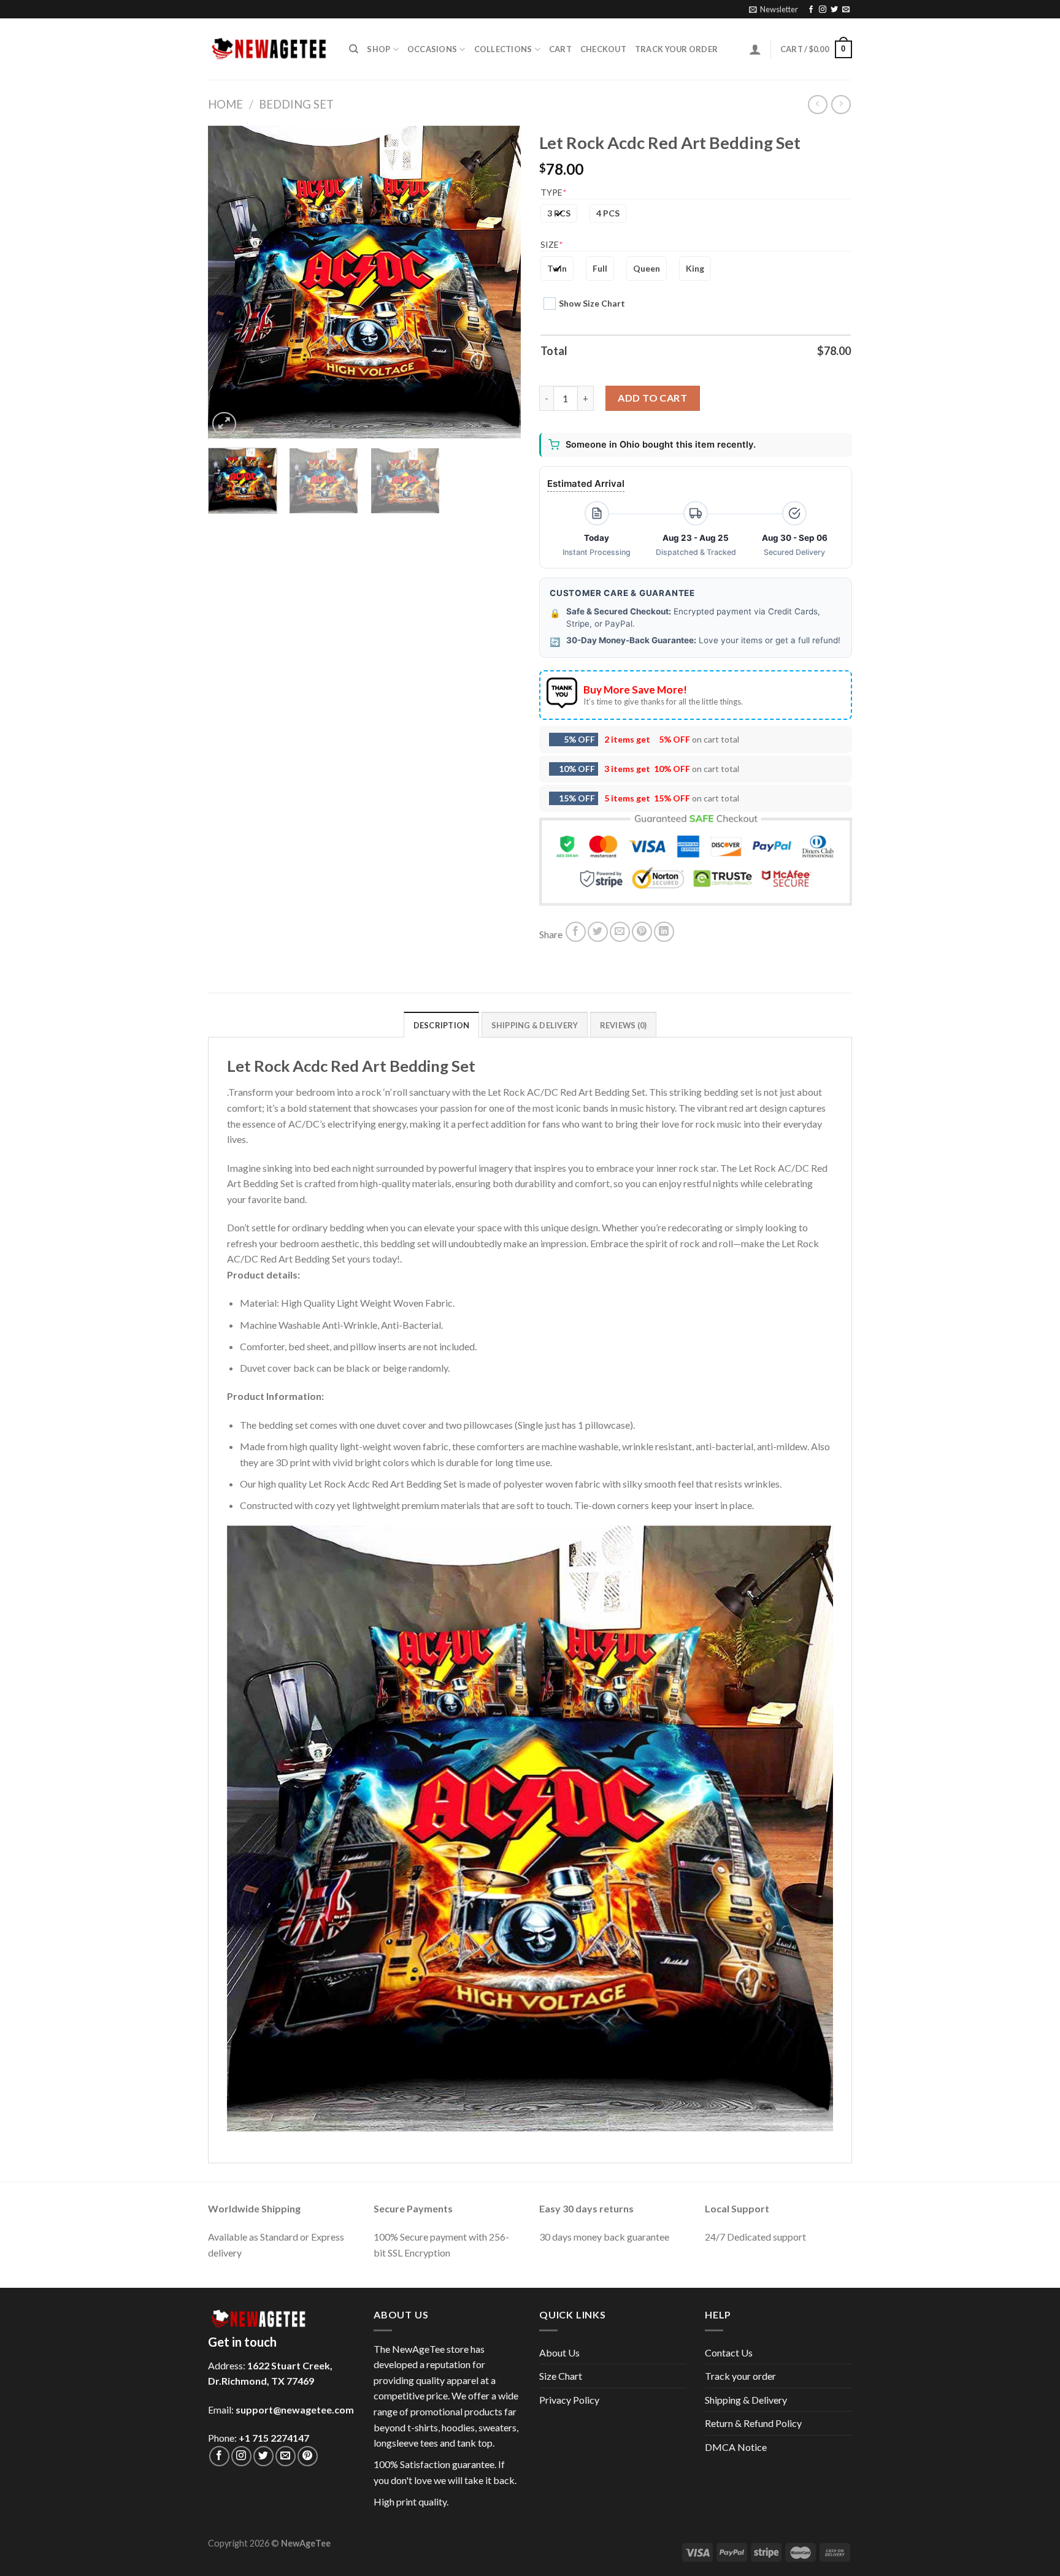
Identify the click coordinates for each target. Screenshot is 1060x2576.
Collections (503, 49)
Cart (560, 49)
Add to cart (652, 398)
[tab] (442, 1025)
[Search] (354, 49)
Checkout (603, 49)
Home (225, 104)
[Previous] (229, 282)
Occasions (432, 49)
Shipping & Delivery (746, 2400)
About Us (559, 2352)
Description (442, 1025)
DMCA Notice (736, 2447)
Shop (378, 49)
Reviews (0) (624, 1025)
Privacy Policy (569, 2400)
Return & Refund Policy (753, 2423)
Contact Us (729, 2352)
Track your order (676, 49)
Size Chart (561, 2376)
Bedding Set (296, 104)
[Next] (499, 282)
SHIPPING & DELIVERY (535, 1025)
